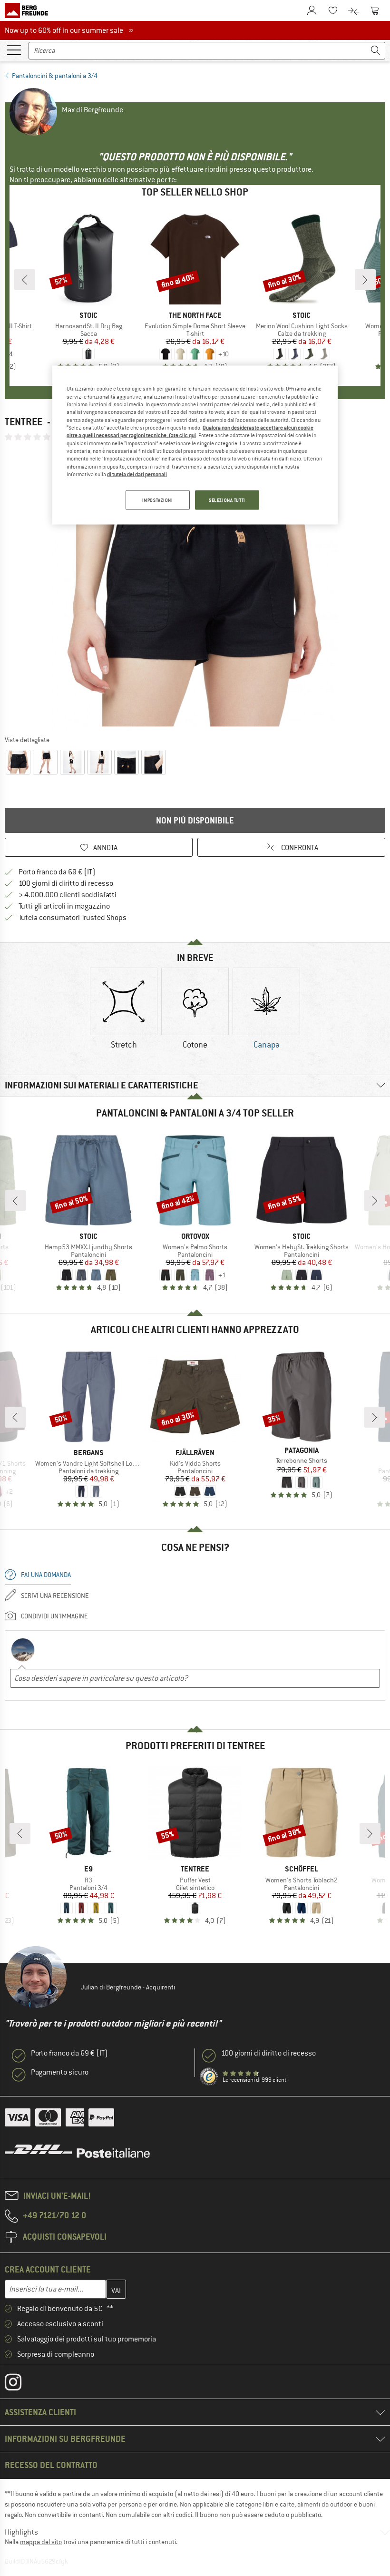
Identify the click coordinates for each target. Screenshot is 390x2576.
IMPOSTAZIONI (158, 500)
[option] (195, 588)
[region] (195, 445)
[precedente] (25, 280)
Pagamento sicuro (60, 2072)
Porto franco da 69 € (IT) (57, 872)
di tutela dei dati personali (137, 474)
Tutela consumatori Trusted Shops (73, 918)
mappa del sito (41, 2542)
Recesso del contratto (51, 2465)
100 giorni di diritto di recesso (66, 883)
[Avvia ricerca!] (376, 51)
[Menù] (14, 49)
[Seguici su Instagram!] (20, 2384)
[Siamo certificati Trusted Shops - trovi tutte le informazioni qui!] (209, 2077)
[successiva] (365, 280)
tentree (24, 422)
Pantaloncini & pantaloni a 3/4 (55, 76)
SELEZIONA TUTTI (227, 500)
